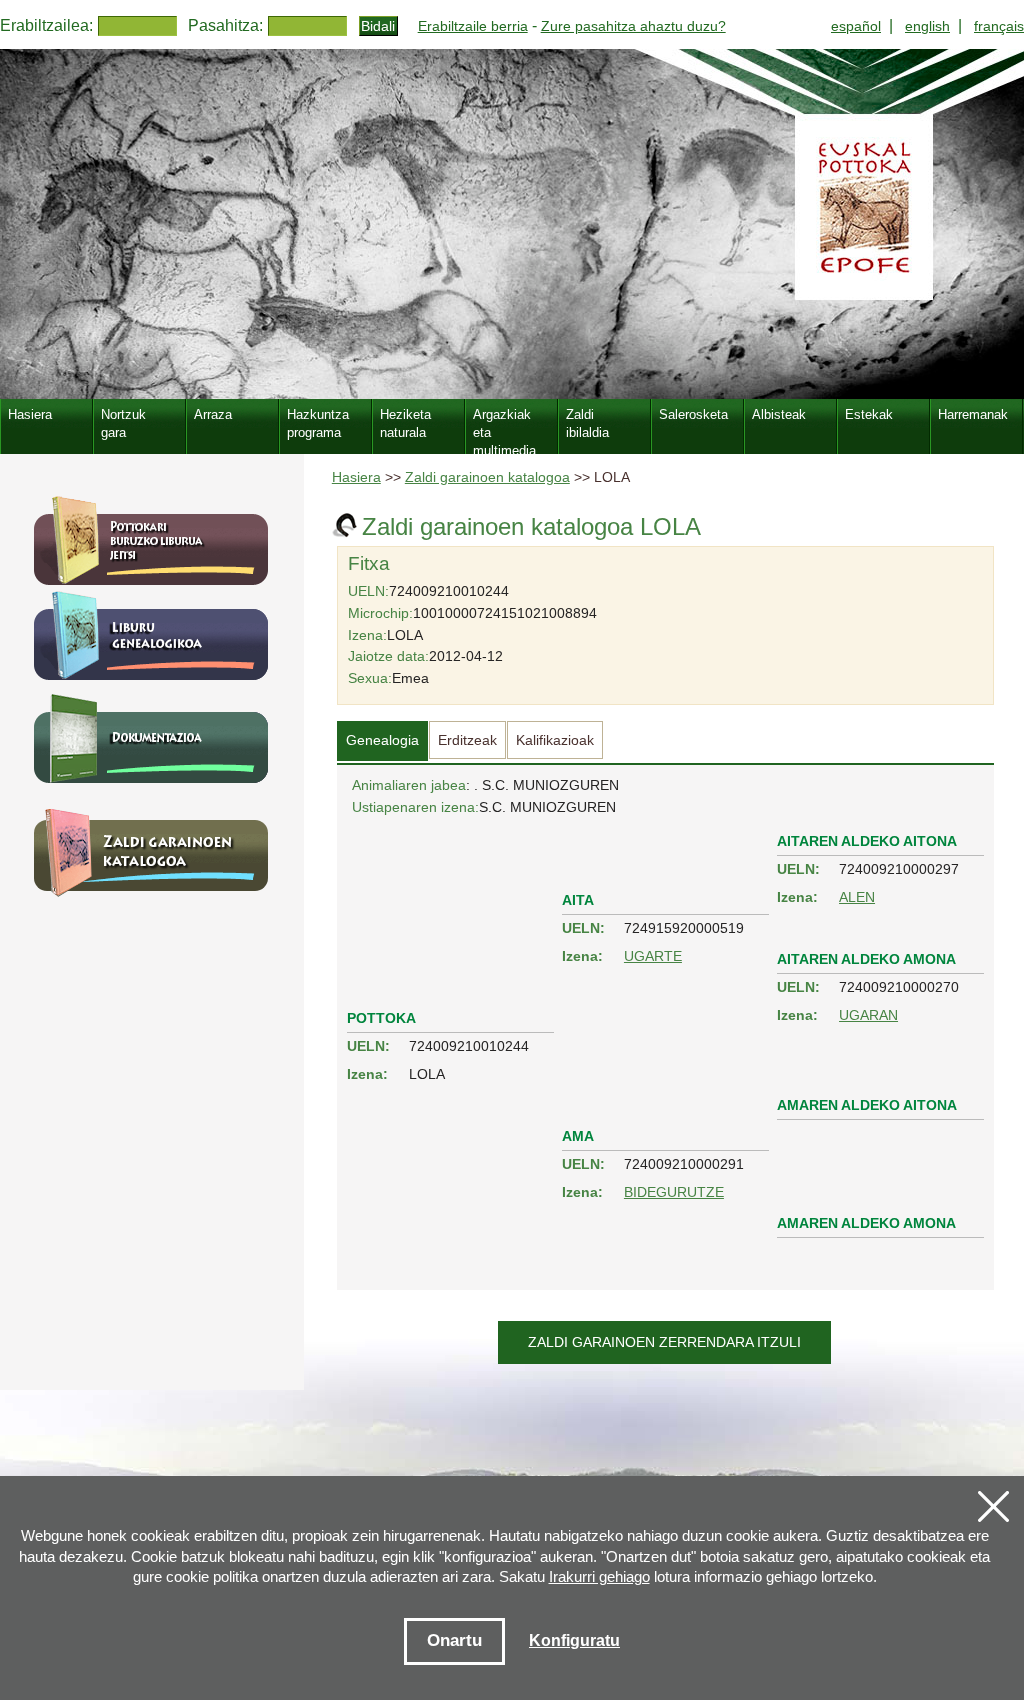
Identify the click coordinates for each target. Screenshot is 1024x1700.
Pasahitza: (225, 25)
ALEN (857, 897)
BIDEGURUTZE (674, 1192)
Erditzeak (467, 740)
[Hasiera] (512, 224)
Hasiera (356, 477)
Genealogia (382, 740)
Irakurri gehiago (599, 1576)
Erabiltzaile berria (473, 26)
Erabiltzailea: (46, 25)
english (927, 26)
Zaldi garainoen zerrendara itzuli (664, 1342)
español (856, 26)
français (999, 26)
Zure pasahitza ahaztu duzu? (633, 26)
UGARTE (653, 956)
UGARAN (868, 1015)
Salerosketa (693, 414)
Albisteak (779, 414)
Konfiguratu (574, 1640)
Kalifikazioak (555, 740)
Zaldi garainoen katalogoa (487, 477)
